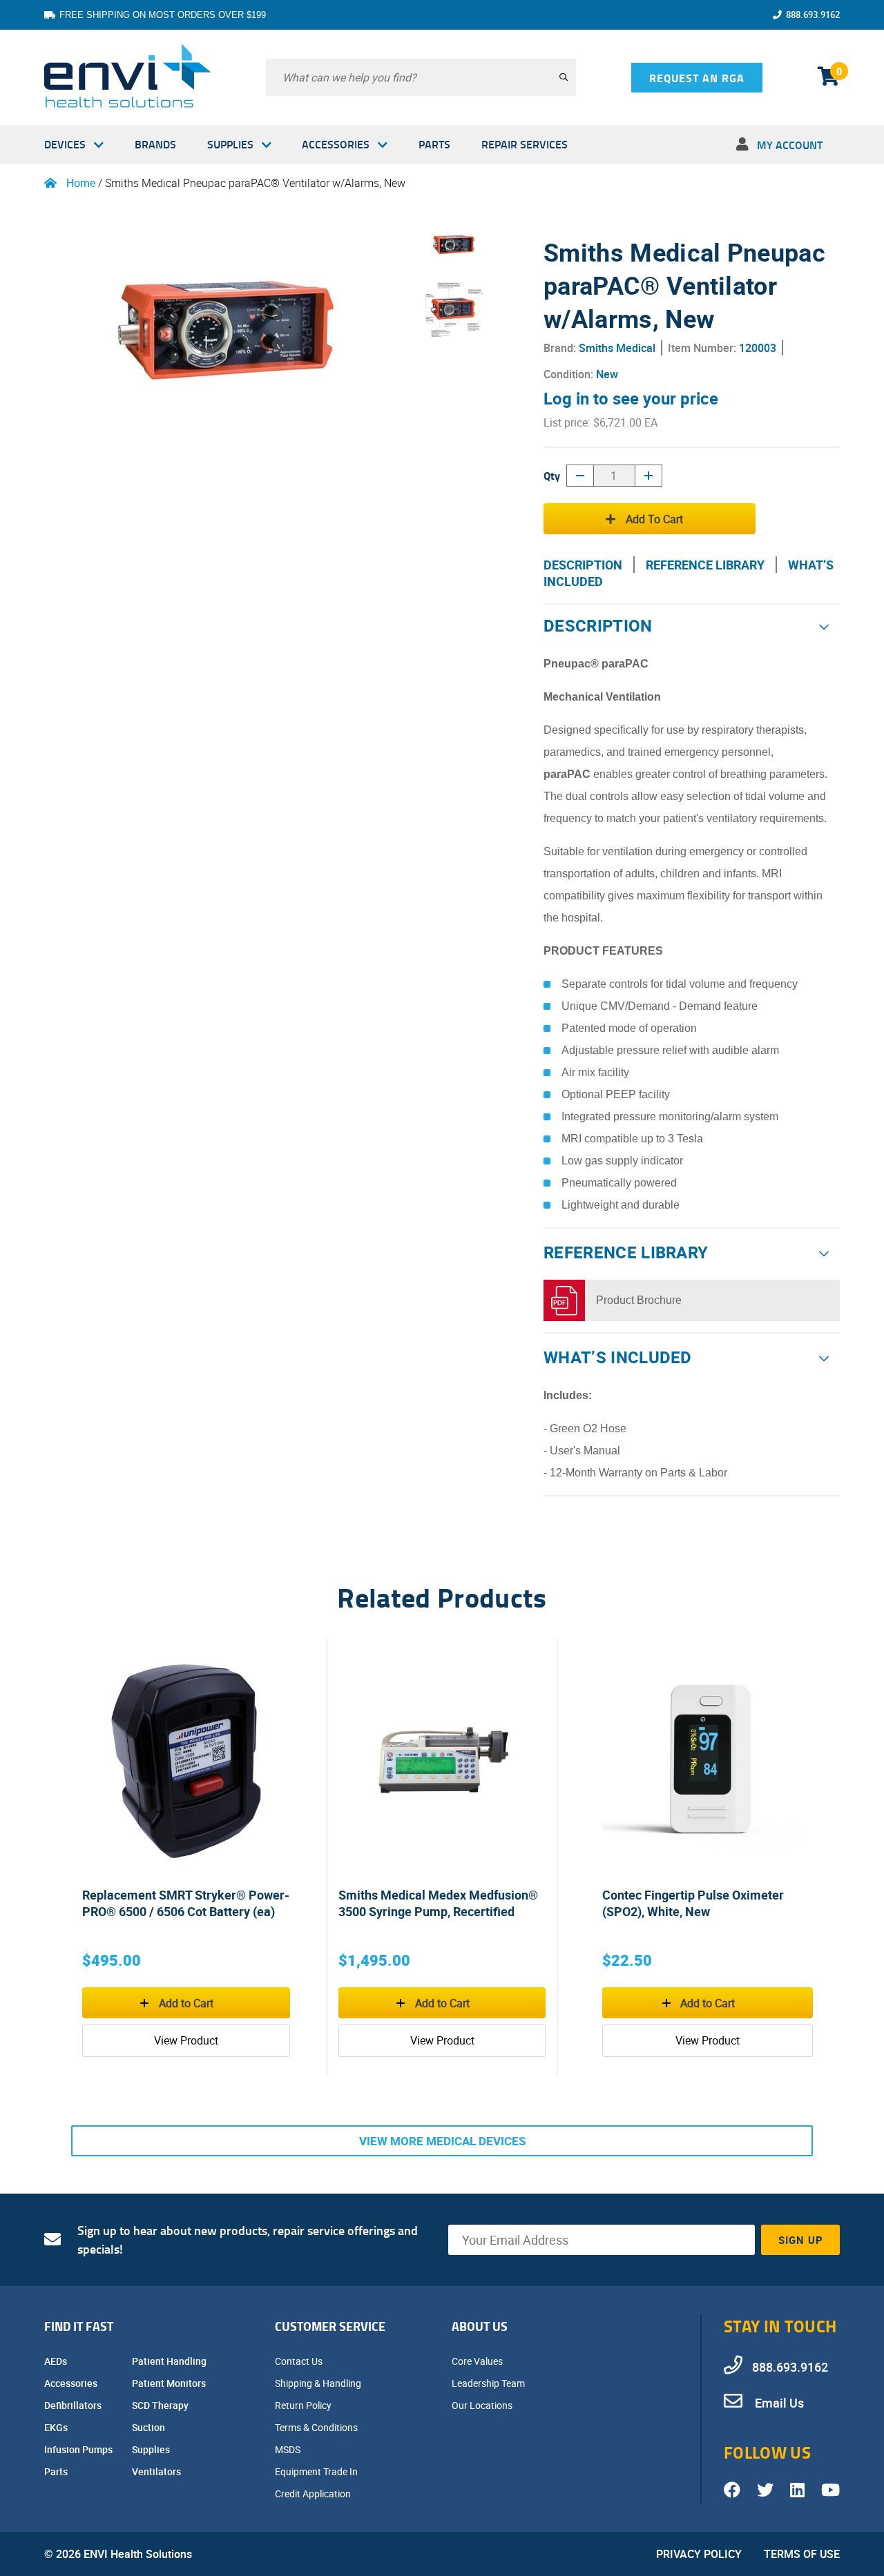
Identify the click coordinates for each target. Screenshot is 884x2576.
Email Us (778, 2403)
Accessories (336, 144)
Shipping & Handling (319, 2383)
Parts (434, 144)
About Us (480, 2326)
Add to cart (654, 519)
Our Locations (483, 2405)
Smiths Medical (617, 348)
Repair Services (525, 144)
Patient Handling (170, 2361)
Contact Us (300, 2361)
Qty (552, 475)
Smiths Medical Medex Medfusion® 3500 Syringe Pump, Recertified (438, 1903)
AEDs (57, 2361)
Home (81, 183)
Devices (65, 144)
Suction (150, 2427)
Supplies (230, 144)
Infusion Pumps (79, 2449)
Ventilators (157, 2471)
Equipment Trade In (317, 2471)
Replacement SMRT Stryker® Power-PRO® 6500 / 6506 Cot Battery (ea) (186, 1903)
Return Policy (304, 2405)
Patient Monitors (170, 2383)
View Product (186, 2040)
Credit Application (314, 2494)
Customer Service (330, 2326)
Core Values (478, 2361)
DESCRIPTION (583, 565)
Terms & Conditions (317, 2427)
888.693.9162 (813, 14)
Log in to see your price (631, 398)
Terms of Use (802, 2554)
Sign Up (801, 2240)
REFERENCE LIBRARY (705, 565)
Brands (155, 144)
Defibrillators (74, 2405)
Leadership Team (489, 2383)
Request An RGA (697, 78)
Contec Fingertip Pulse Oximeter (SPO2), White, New (693, 1903)
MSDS (289, 2449)
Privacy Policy (699, 2554)
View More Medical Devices (442, 2141)
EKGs (57, 2427)
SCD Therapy (161, 2405)
